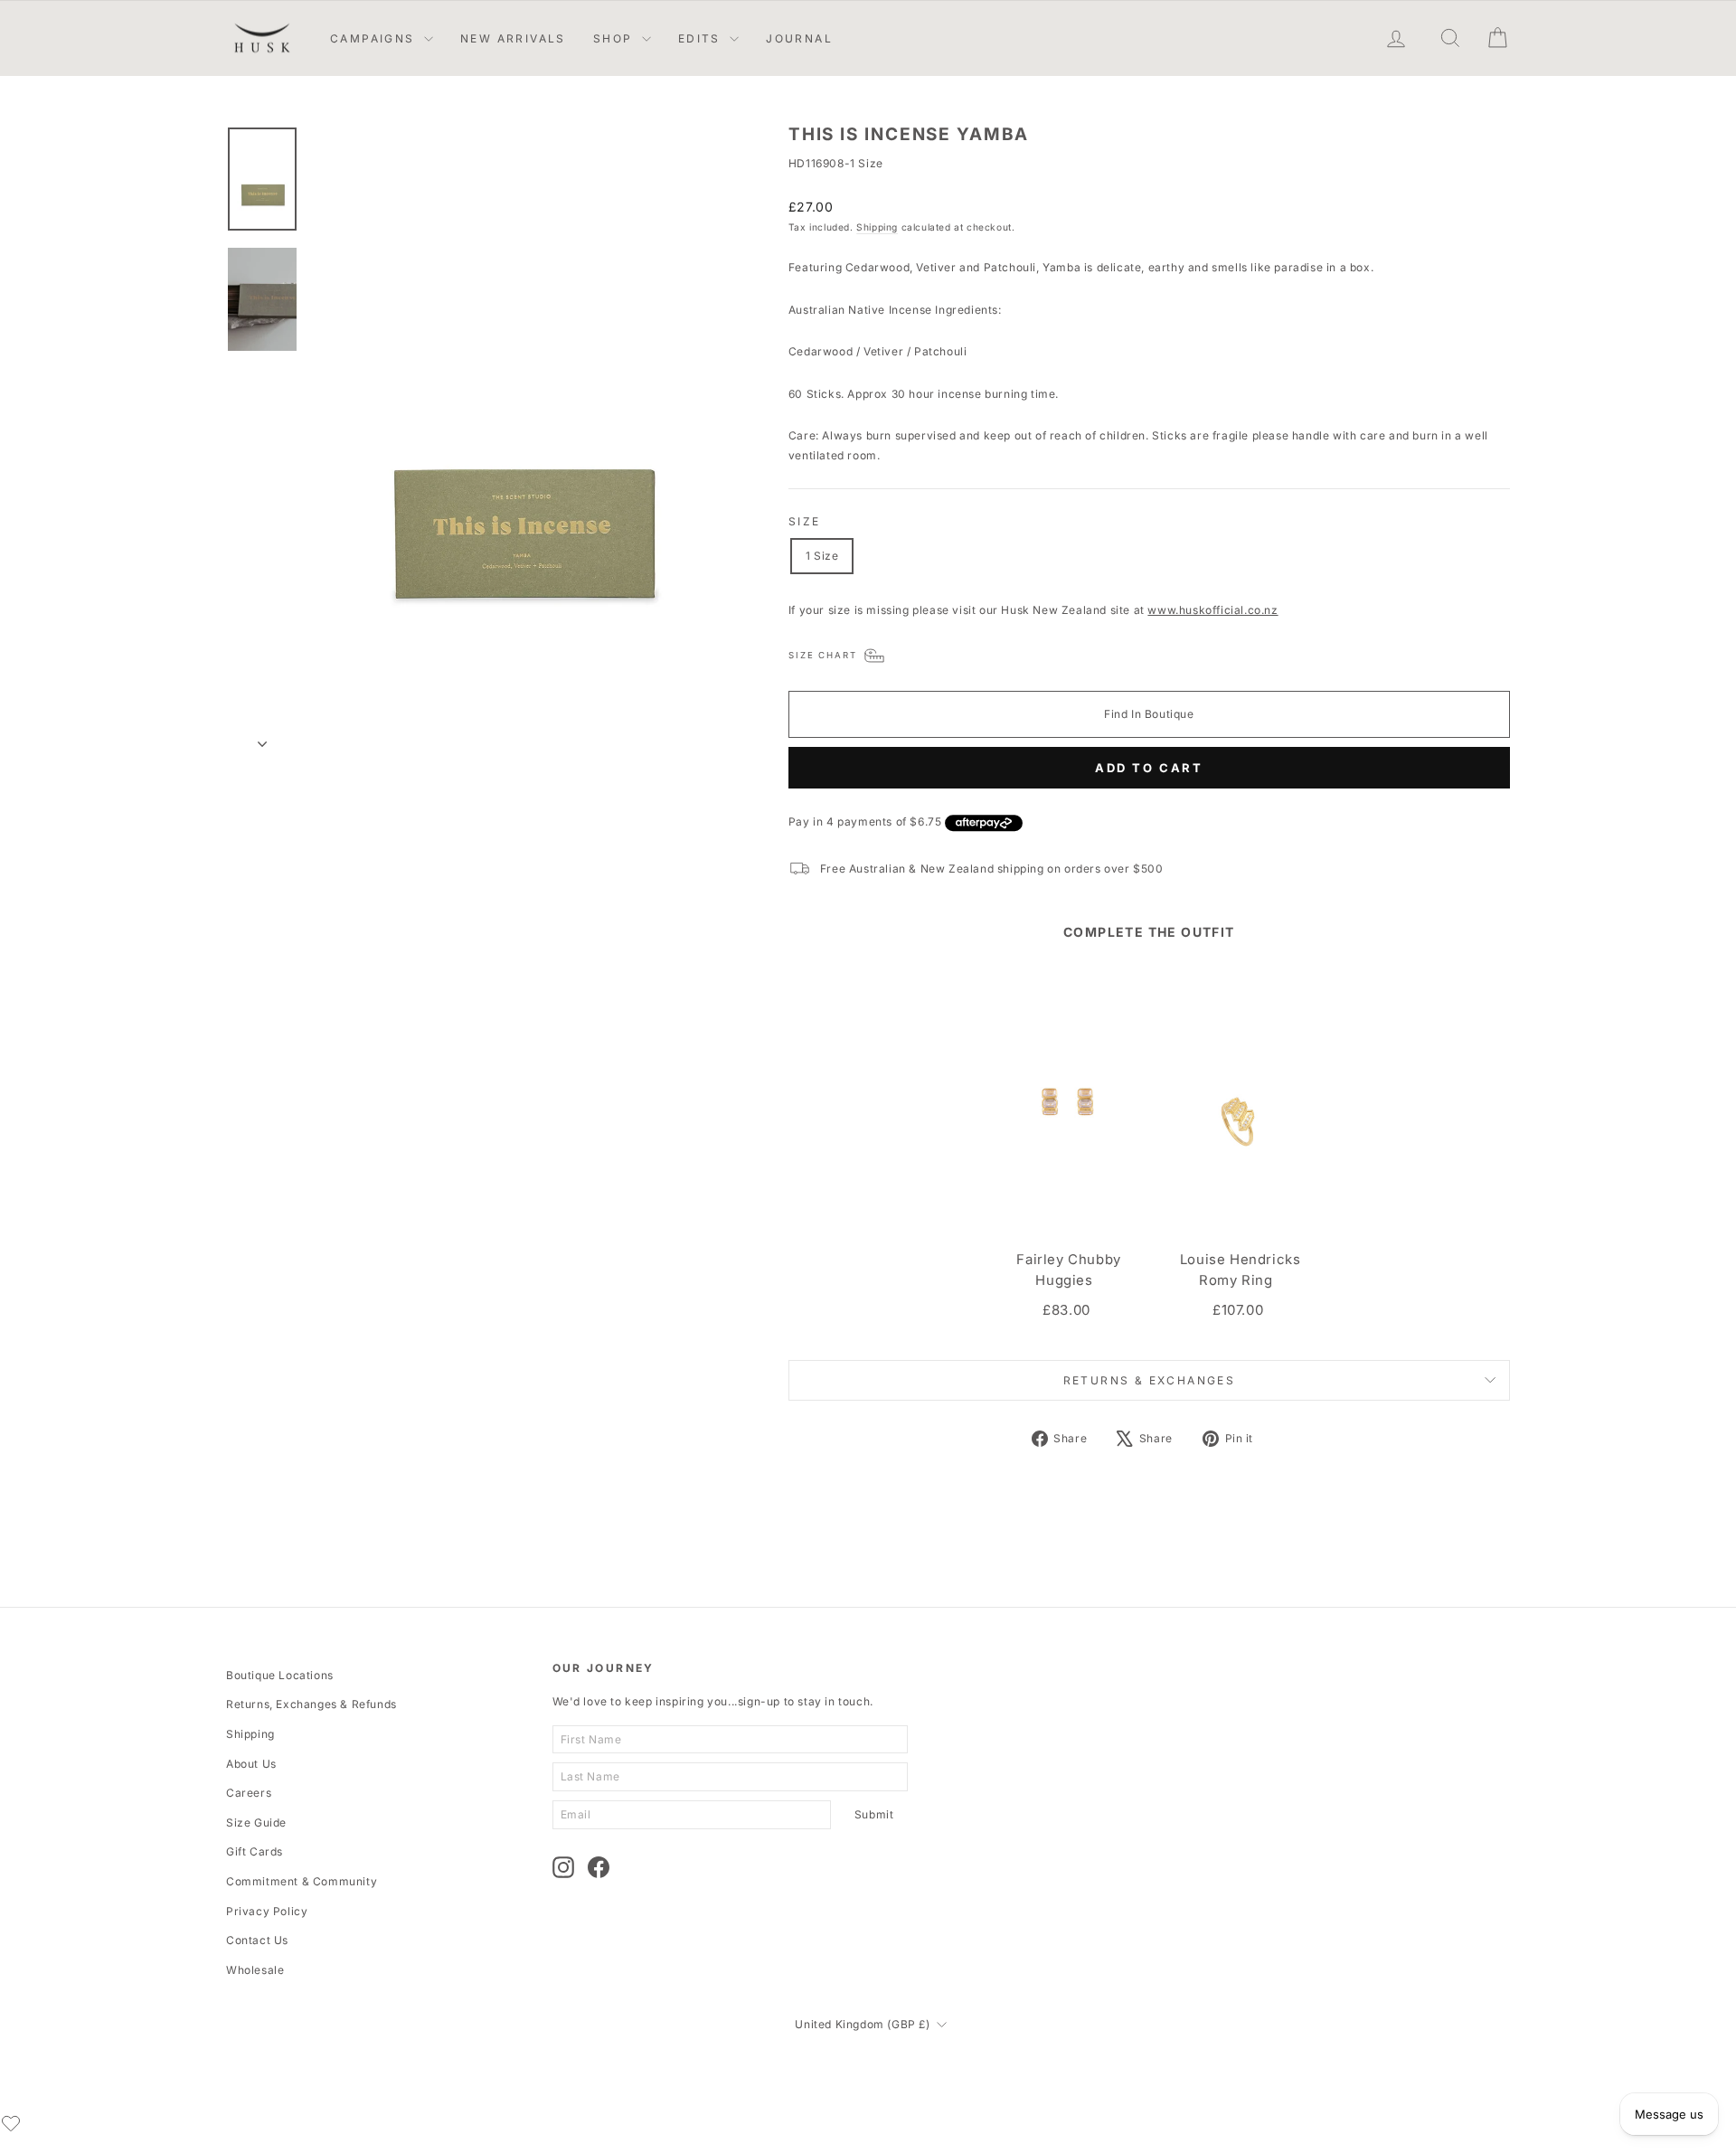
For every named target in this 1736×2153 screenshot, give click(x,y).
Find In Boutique (1149, 714)
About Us (251, 1764)
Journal (799, 38)
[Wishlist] (11, 2123)
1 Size (822, 556)
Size (805, 521)
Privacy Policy (267, 1911)
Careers (249, 1793)
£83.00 (1066, 1310)
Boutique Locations (280, 1675)
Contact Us (257, 1940)
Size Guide (256, 1822)
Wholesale (255, 1970)
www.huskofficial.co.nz (1212, 610)
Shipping (877, 227)
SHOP (615, 38)
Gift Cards (255, 1851)
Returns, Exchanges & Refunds (311, 1704)
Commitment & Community (302, 1881)
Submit (874, 1814)
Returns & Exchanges (1150, 1380)
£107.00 (1238, 1310)
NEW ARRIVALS (513, 38)
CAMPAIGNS (375, 38)
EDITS (702, 38)
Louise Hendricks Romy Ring (1241, 1270)
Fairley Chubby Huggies (1068, 1270)
